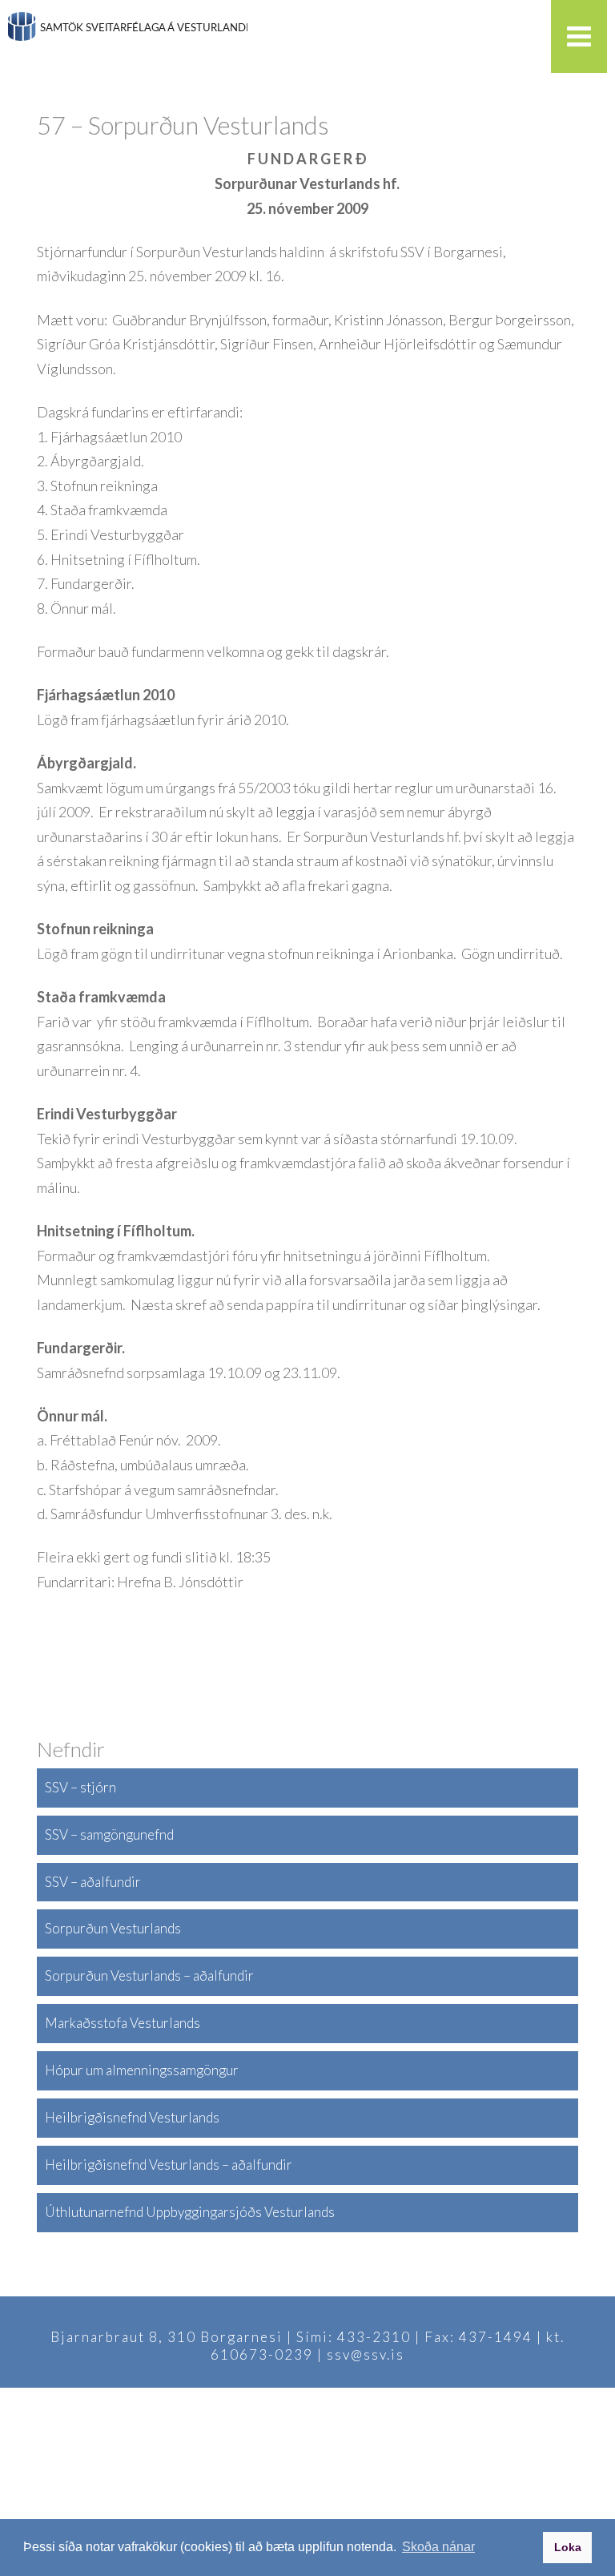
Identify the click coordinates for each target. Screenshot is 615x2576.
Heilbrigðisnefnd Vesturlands (132, 2117)
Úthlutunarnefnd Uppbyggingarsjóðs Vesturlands (190, 2212)
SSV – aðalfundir (93, 1882)
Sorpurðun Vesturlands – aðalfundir (149, 1975)
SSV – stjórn (80, 1787)
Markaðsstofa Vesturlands (123, 2023)
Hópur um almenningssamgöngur (142, 2070)
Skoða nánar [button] (438, 2547)
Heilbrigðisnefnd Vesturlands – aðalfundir (169, 2165)
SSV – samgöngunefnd (109, 1834)
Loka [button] (568, 2547)
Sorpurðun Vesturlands (113, 1928)
